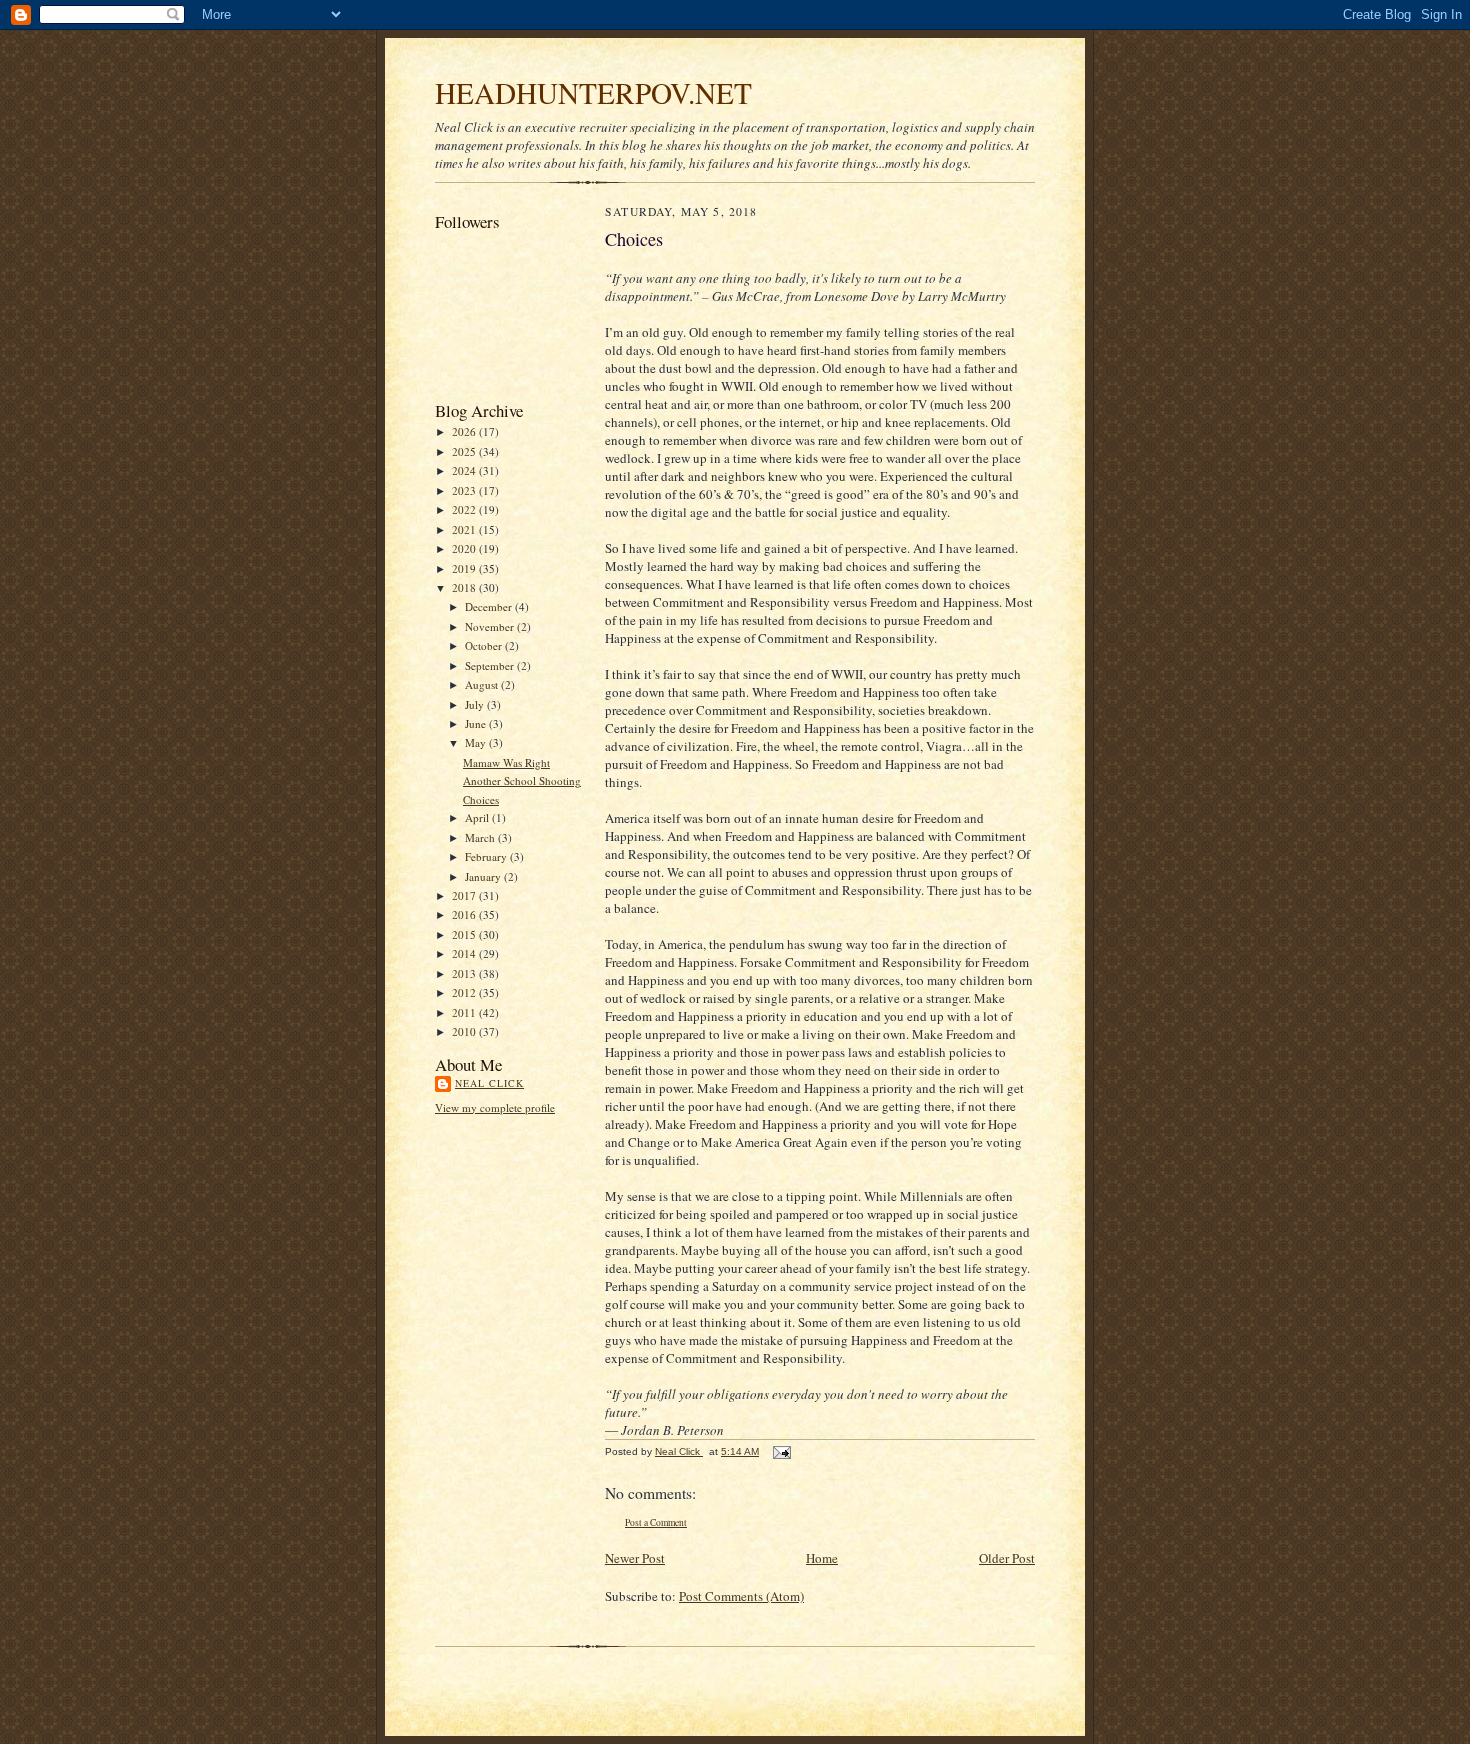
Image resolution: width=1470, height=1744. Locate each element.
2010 (465, 1031)
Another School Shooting (522, 780)
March (481, 837)
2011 (465, 1012)
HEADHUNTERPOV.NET (593, 92)
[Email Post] (781, 1451)
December (490, 606)
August (483, 684)
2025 (465, 451)
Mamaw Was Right (506, 762)
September (491, 665)
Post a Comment (656, 1522)
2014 (465, 953)
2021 (465, 529)
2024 (465, 470)
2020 (465, 548)
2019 (465, 568)
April (478, 817)
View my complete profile (495, 1107)
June (477, 723)
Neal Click (489, 1083)
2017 (465, 895)
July (476, 704)
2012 (465, 992)
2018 (465, 587)
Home (822, 1558)
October (485, 645)
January (484, 876)
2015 (465, 934)
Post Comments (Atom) (741, 1596)
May (477, 742)
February (487, 856)
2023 (465, 490)
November (491, 626)
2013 (465, 973)
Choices (481, 799)
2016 (465, 914)
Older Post (1007, 1558)
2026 (465, 431)
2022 (465, 509)
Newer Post (635, 1558)
